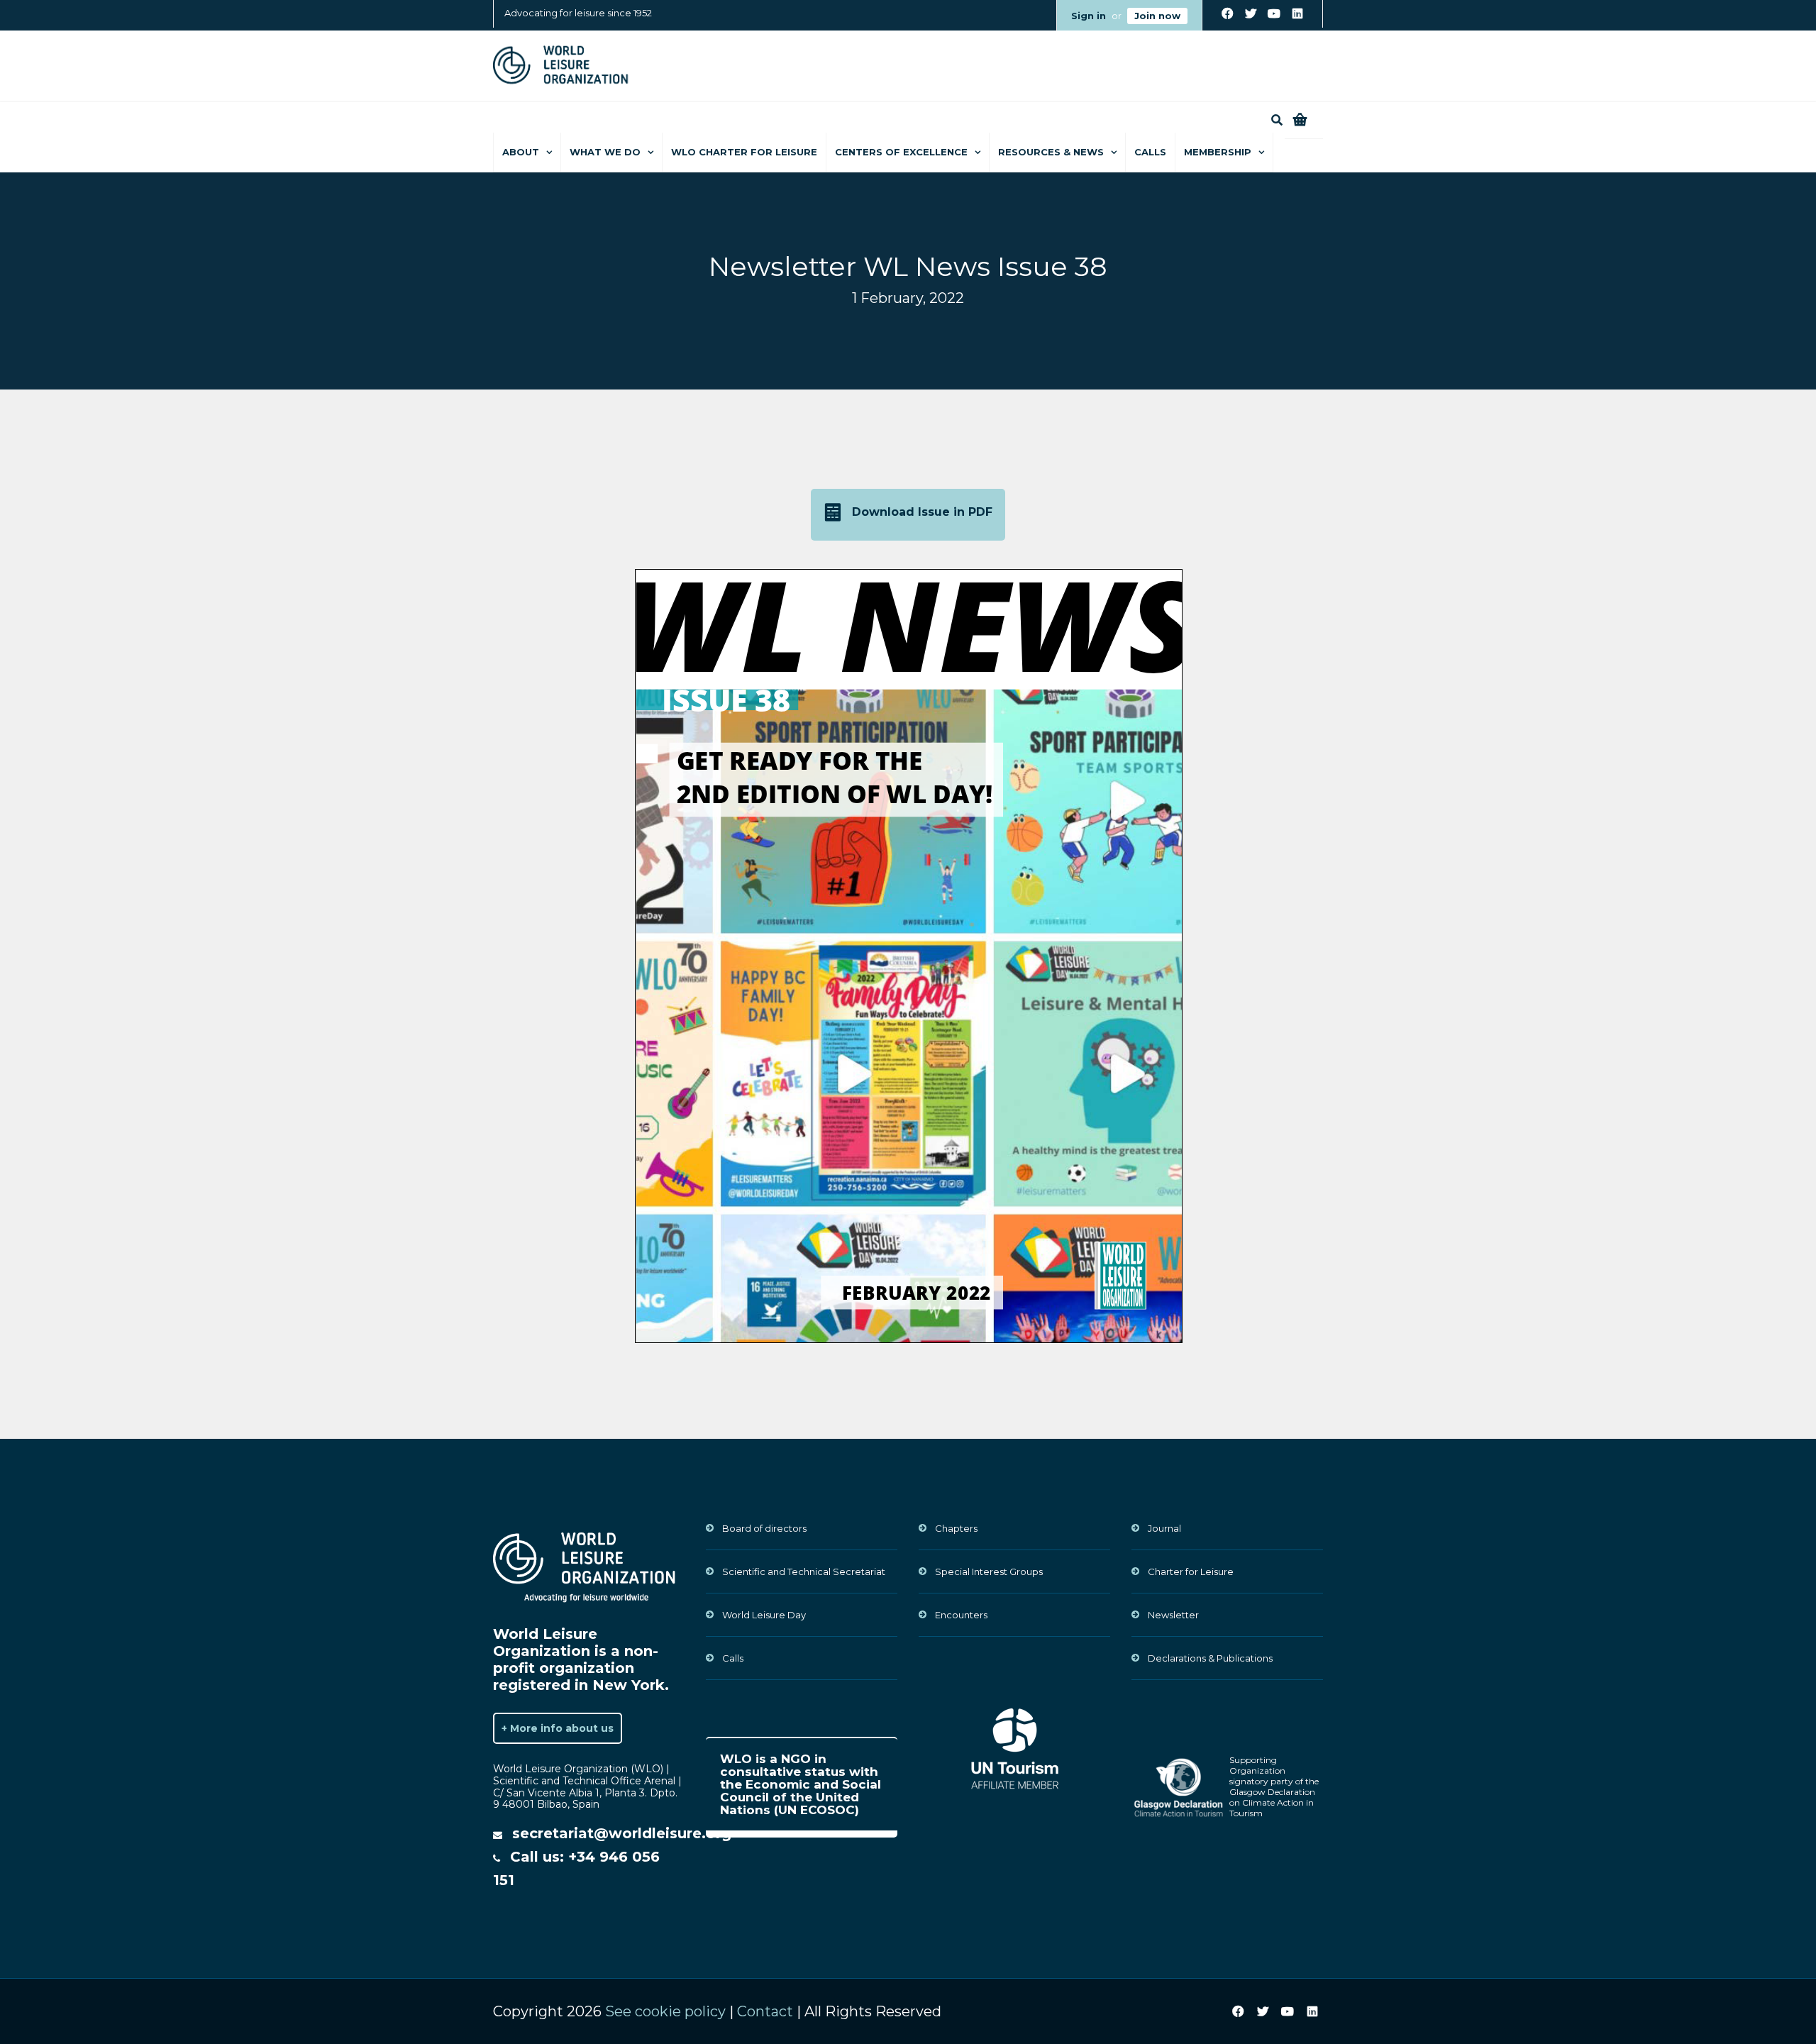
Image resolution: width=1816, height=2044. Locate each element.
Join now (1157, 16)
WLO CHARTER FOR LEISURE (744, 152)
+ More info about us (558, 1728)
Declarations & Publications (1210, 1658)
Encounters (961, 1615)
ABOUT (521, 152)
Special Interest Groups (989, 1571)
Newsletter (1173, 1615)
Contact (765, 2011)
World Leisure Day (764, 1615)
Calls (1150, 152)
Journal (1164, 1528)
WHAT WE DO (605, 152)
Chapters (956, 1528)
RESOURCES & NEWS (1051, 152)
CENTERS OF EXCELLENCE (901, 152)
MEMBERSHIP (1218, 152)
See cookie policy (665, 2011)
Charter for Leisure (1191, 1571)
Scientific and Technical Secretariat (804, 1571)
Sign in (1089, 16)
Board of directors (764, 1528)
